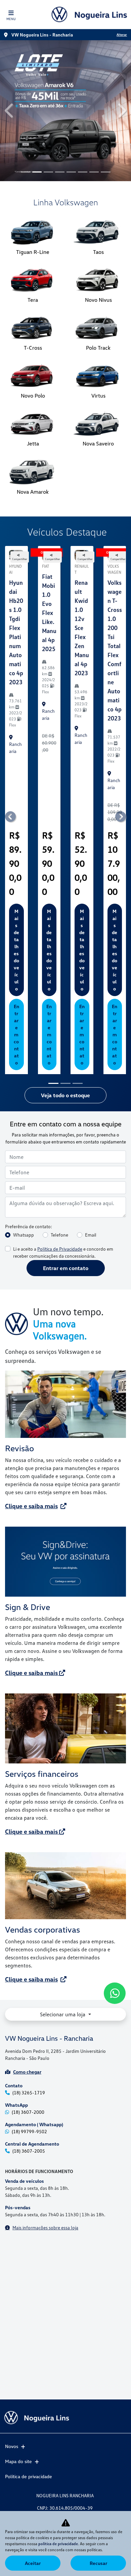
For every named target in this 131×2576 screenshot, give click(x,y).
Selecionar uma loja (63, 1884)
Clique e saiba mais (31, 1376)
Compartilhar (20, 429)
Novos (12, 2446)
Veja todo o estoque (65, 965)
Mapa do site (18, 2461)
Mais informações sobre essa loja (45, 2098)
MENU (11, 19)
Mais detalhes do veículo (16, 820)
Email (91, 1105)
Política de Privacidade (60, 1119)
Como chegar (27, 1942)
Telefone (59, 1105)
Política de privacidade (29, 2476)
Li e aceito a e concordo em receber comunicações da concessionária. (63, 1122)
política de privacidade (58, 2544)
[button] (10, 46)
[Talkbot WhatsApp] (115, 1993)
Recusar (98, 2563)
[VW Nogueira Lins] (89, 14)
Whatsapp (24, 1105)
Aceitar (33, 2563)
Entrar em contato (16, 904)
